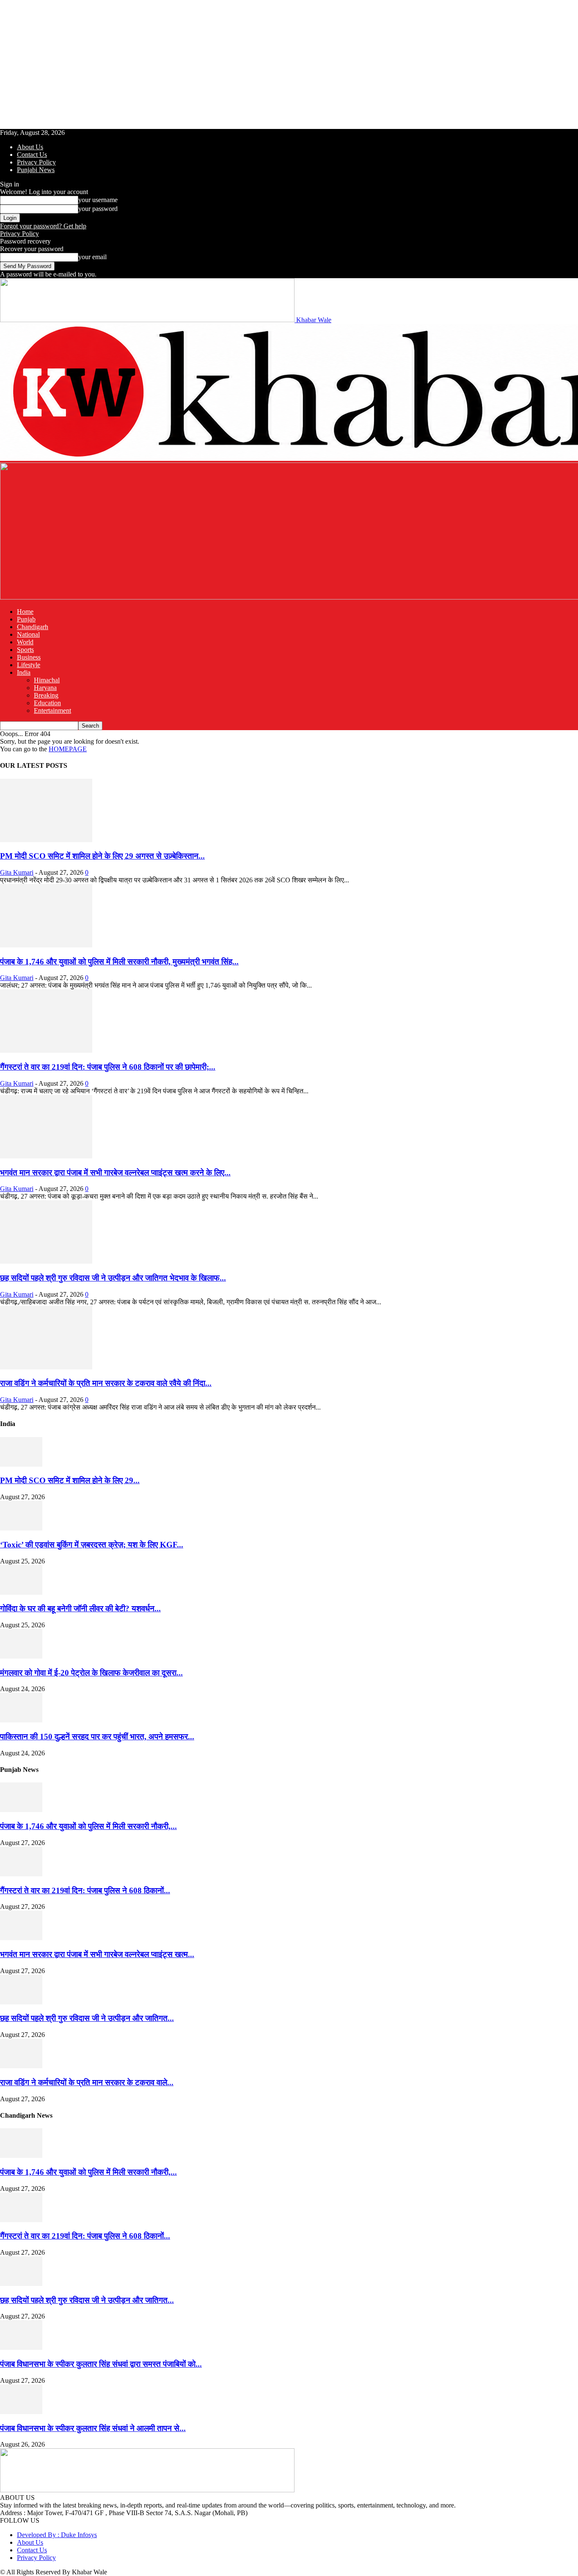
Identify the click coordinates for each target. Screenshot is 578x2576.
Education (47, 703)
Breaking (46, 695)
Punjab (26, 619)
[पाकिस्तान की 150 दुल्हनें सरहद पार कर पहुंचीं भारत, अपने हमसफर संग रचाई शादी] (21, 1720)
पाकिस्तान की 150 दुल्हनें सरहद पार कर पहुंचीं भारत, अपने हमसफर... (97, 1737)
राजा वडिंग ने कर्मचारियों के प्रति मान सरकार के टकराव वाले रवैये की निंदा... (106, 1383)
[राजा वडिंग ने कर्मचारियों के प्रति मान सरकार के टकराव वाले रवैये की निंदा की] (46, 1367)
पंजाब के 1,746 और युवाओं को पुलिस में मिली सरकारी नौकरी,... (88, 1826)
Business (29, 657)
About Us (30, 147)
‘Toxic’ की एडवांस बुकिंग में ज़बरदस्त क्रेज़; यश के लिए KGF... (92, 1545)
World (25, 642)
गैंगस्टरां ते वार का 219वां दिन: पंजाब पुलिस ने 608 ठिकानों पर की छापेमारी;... (108, 1067)
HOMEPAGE (68, 749)
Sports (25, 650)
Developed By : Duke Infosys (57, 2535)
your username (98, 200)
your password (98, 209)
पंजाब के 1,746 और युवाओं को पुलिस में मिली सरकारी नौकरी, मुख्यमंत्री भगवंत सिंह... (119, 962)
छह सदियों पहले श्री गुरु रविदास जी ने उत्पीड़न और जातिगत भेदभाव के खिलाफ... (113, 1278)
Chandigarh (33, 627)
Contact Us (32, 155)
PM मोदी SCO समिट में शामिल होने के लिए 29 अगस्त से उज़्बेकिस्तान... (102, 856)
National (28, 634)
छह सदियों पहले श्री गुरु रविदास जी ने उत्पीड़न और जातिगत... (87, 2018)
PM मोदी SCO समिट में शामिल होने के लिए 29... (70, 1480)
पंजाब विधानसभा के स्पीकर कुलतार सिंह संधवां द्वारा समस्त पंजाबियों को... (101, 2364)
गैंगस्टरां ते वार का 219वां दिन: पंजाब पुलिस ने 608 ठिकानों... (85, 1890)
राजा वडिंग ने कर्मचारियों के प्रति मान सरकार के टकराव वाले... (87, 2082)
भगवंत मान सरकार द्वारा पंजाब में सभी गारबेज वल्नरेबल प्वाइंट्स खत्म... (97, 1954)
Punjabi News (36, 170)
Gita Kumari (17, 872)
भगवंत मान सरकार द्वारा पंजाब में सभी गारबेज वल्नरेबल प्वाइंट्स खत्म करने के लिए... (115, 1173)
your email (92, 257)
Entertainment (52, 710)
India (24, 672)
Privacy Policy (36, 162)
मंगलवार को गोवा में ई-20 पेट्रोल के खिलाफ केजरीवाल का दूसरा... (91, 1673)
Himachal (47, 680)
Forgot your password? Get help (43, 226)
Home (25, 612)
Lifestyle (29, 665)
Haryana (45, 688)
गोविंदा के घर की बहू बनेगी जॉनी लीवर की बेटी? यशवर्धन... (80, 1608)
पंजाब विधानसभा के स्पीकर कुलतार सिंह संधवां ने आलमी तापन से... (93, 2428)
